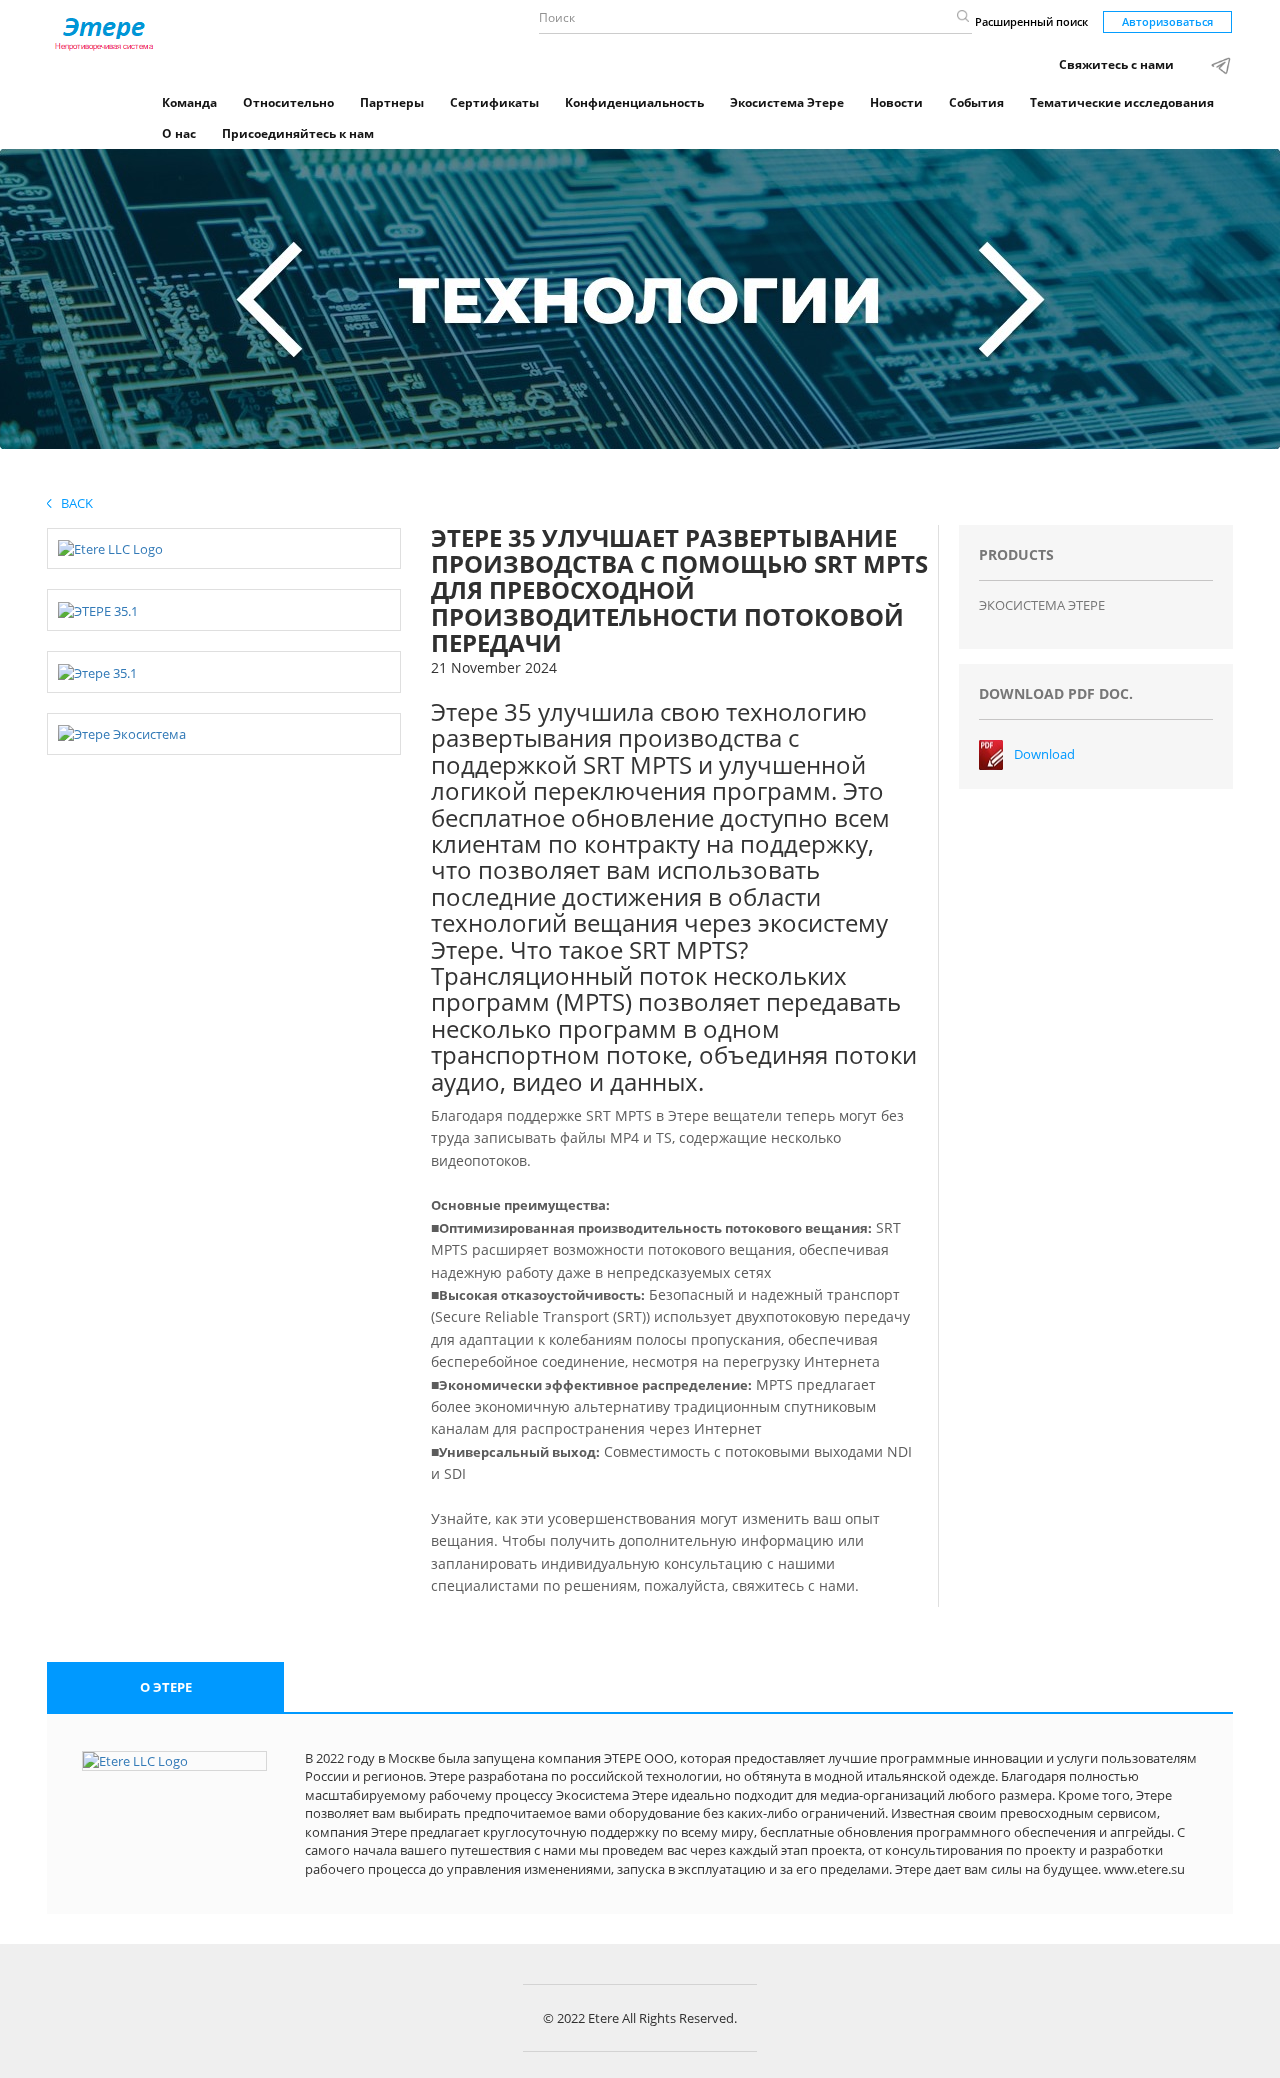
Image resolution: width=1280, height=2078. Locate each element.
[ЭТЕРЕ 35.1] (98, 609)
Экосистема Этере (787, 102)
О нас (179, 133)
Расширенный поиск (1031, 21)
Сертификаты (494, 102)
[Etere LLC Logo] (110, 548)
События (976, 102)
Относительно (288, 102)
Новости (896, 102)
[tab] (165, 1687)
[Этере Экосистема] (122, 733)
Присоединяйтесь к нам (298, 133)
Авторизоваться (1167, 21)
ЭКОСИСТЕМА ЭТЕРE (1042, 605)
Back (72, 503)
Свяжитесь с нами (1116, 64)
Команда (189, 102)
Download (1044, 754)
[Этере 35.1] (97, 671)
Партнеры (392, 102)
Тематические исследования (1122, 102)
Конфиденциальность (634, 102)
